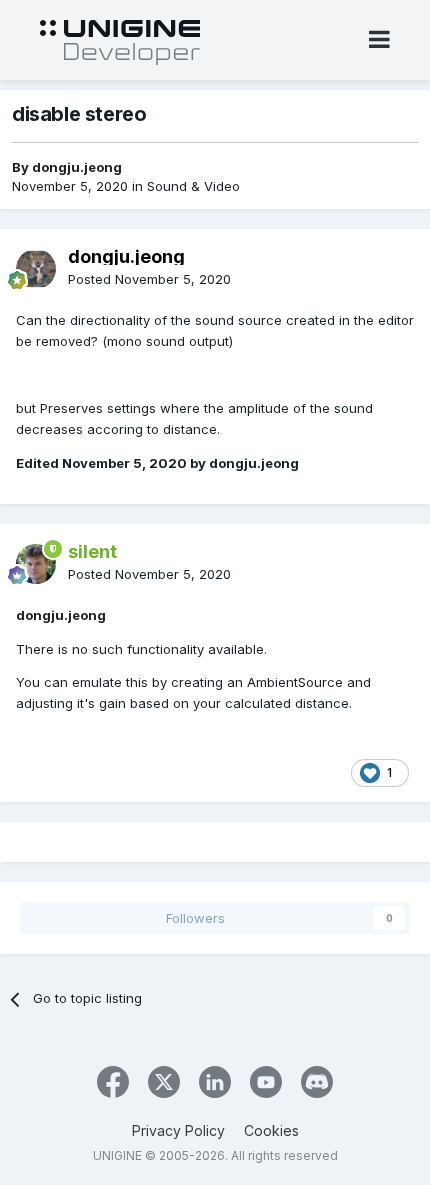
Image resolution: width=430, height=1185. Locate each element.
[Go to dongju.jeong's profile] (36, 269)
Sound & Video (193, 186)
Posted (149, 279)
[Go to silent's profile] (36, 564)
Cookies (271, 1130)
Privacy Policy (178, 1130)
